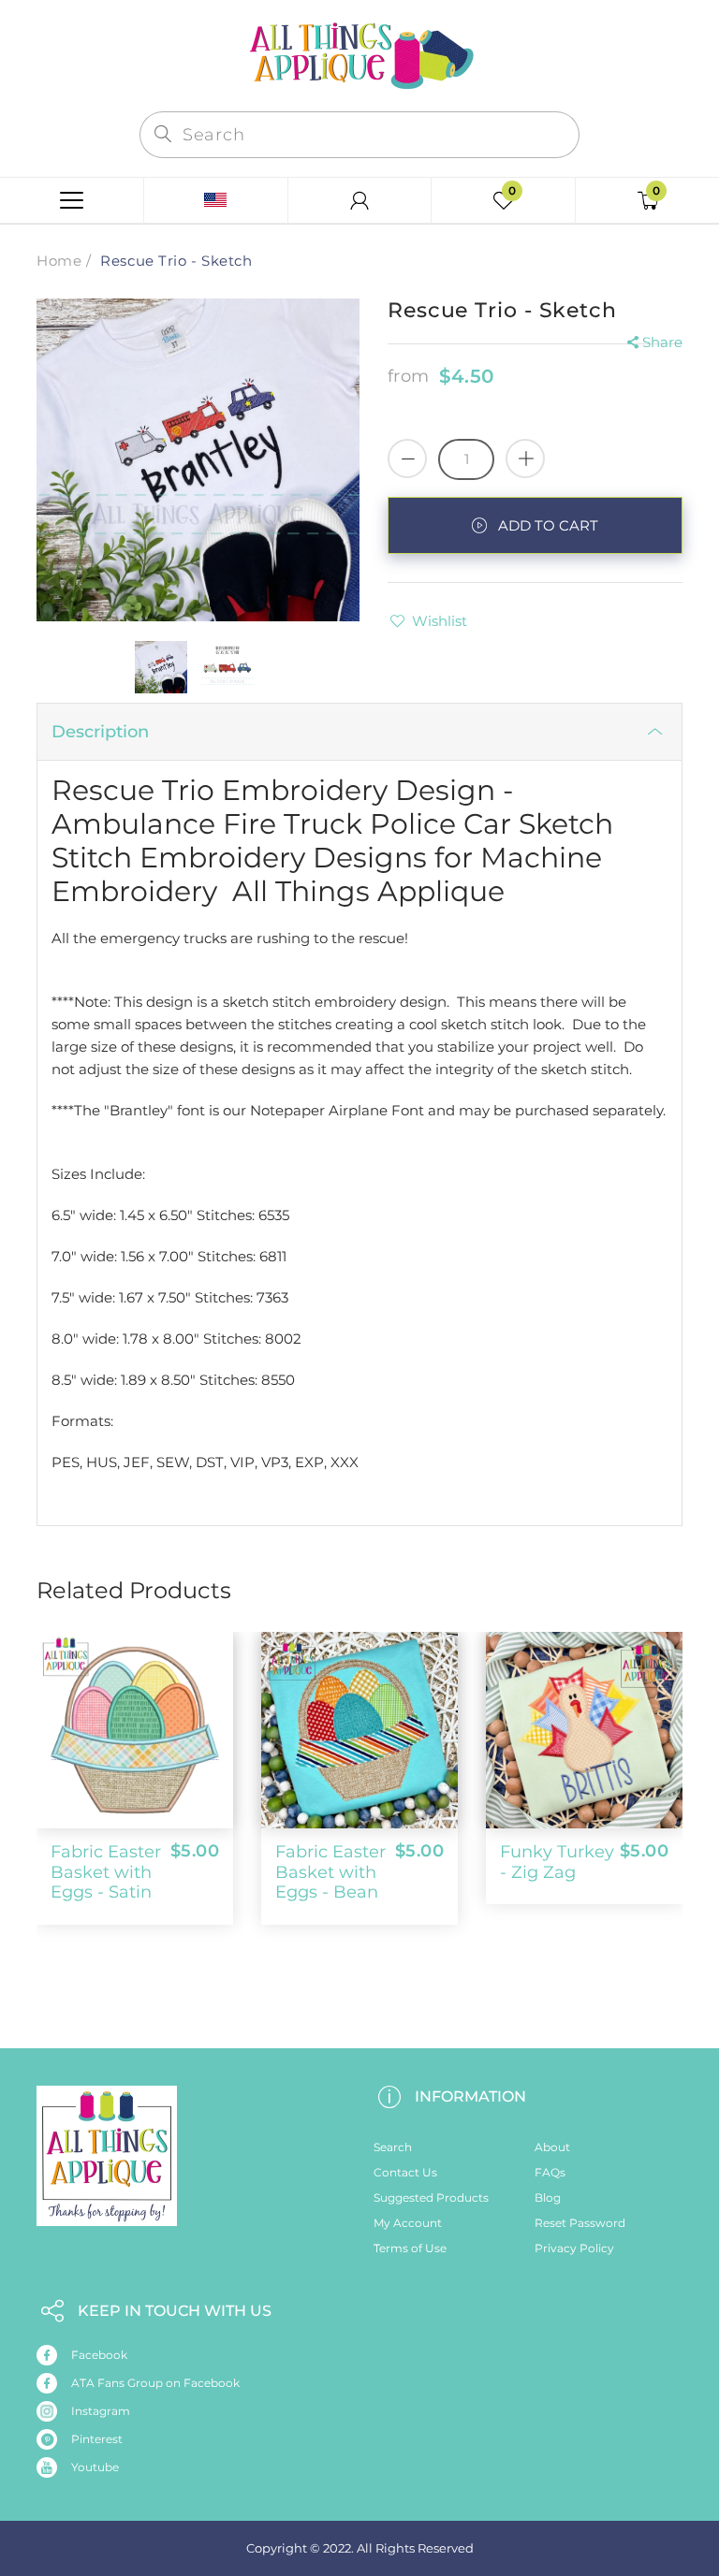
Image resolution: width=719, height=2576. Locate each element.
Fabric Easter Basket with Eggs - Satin (106, 1872)
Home (59, 261)
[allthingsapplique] (359, 54)
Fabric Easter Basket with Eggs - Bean (330, 1872)
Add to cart (548, 525)
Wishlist (440, 621)
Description (100, 732)
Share (662, 342)
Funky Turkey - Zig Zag (557, 1862)
